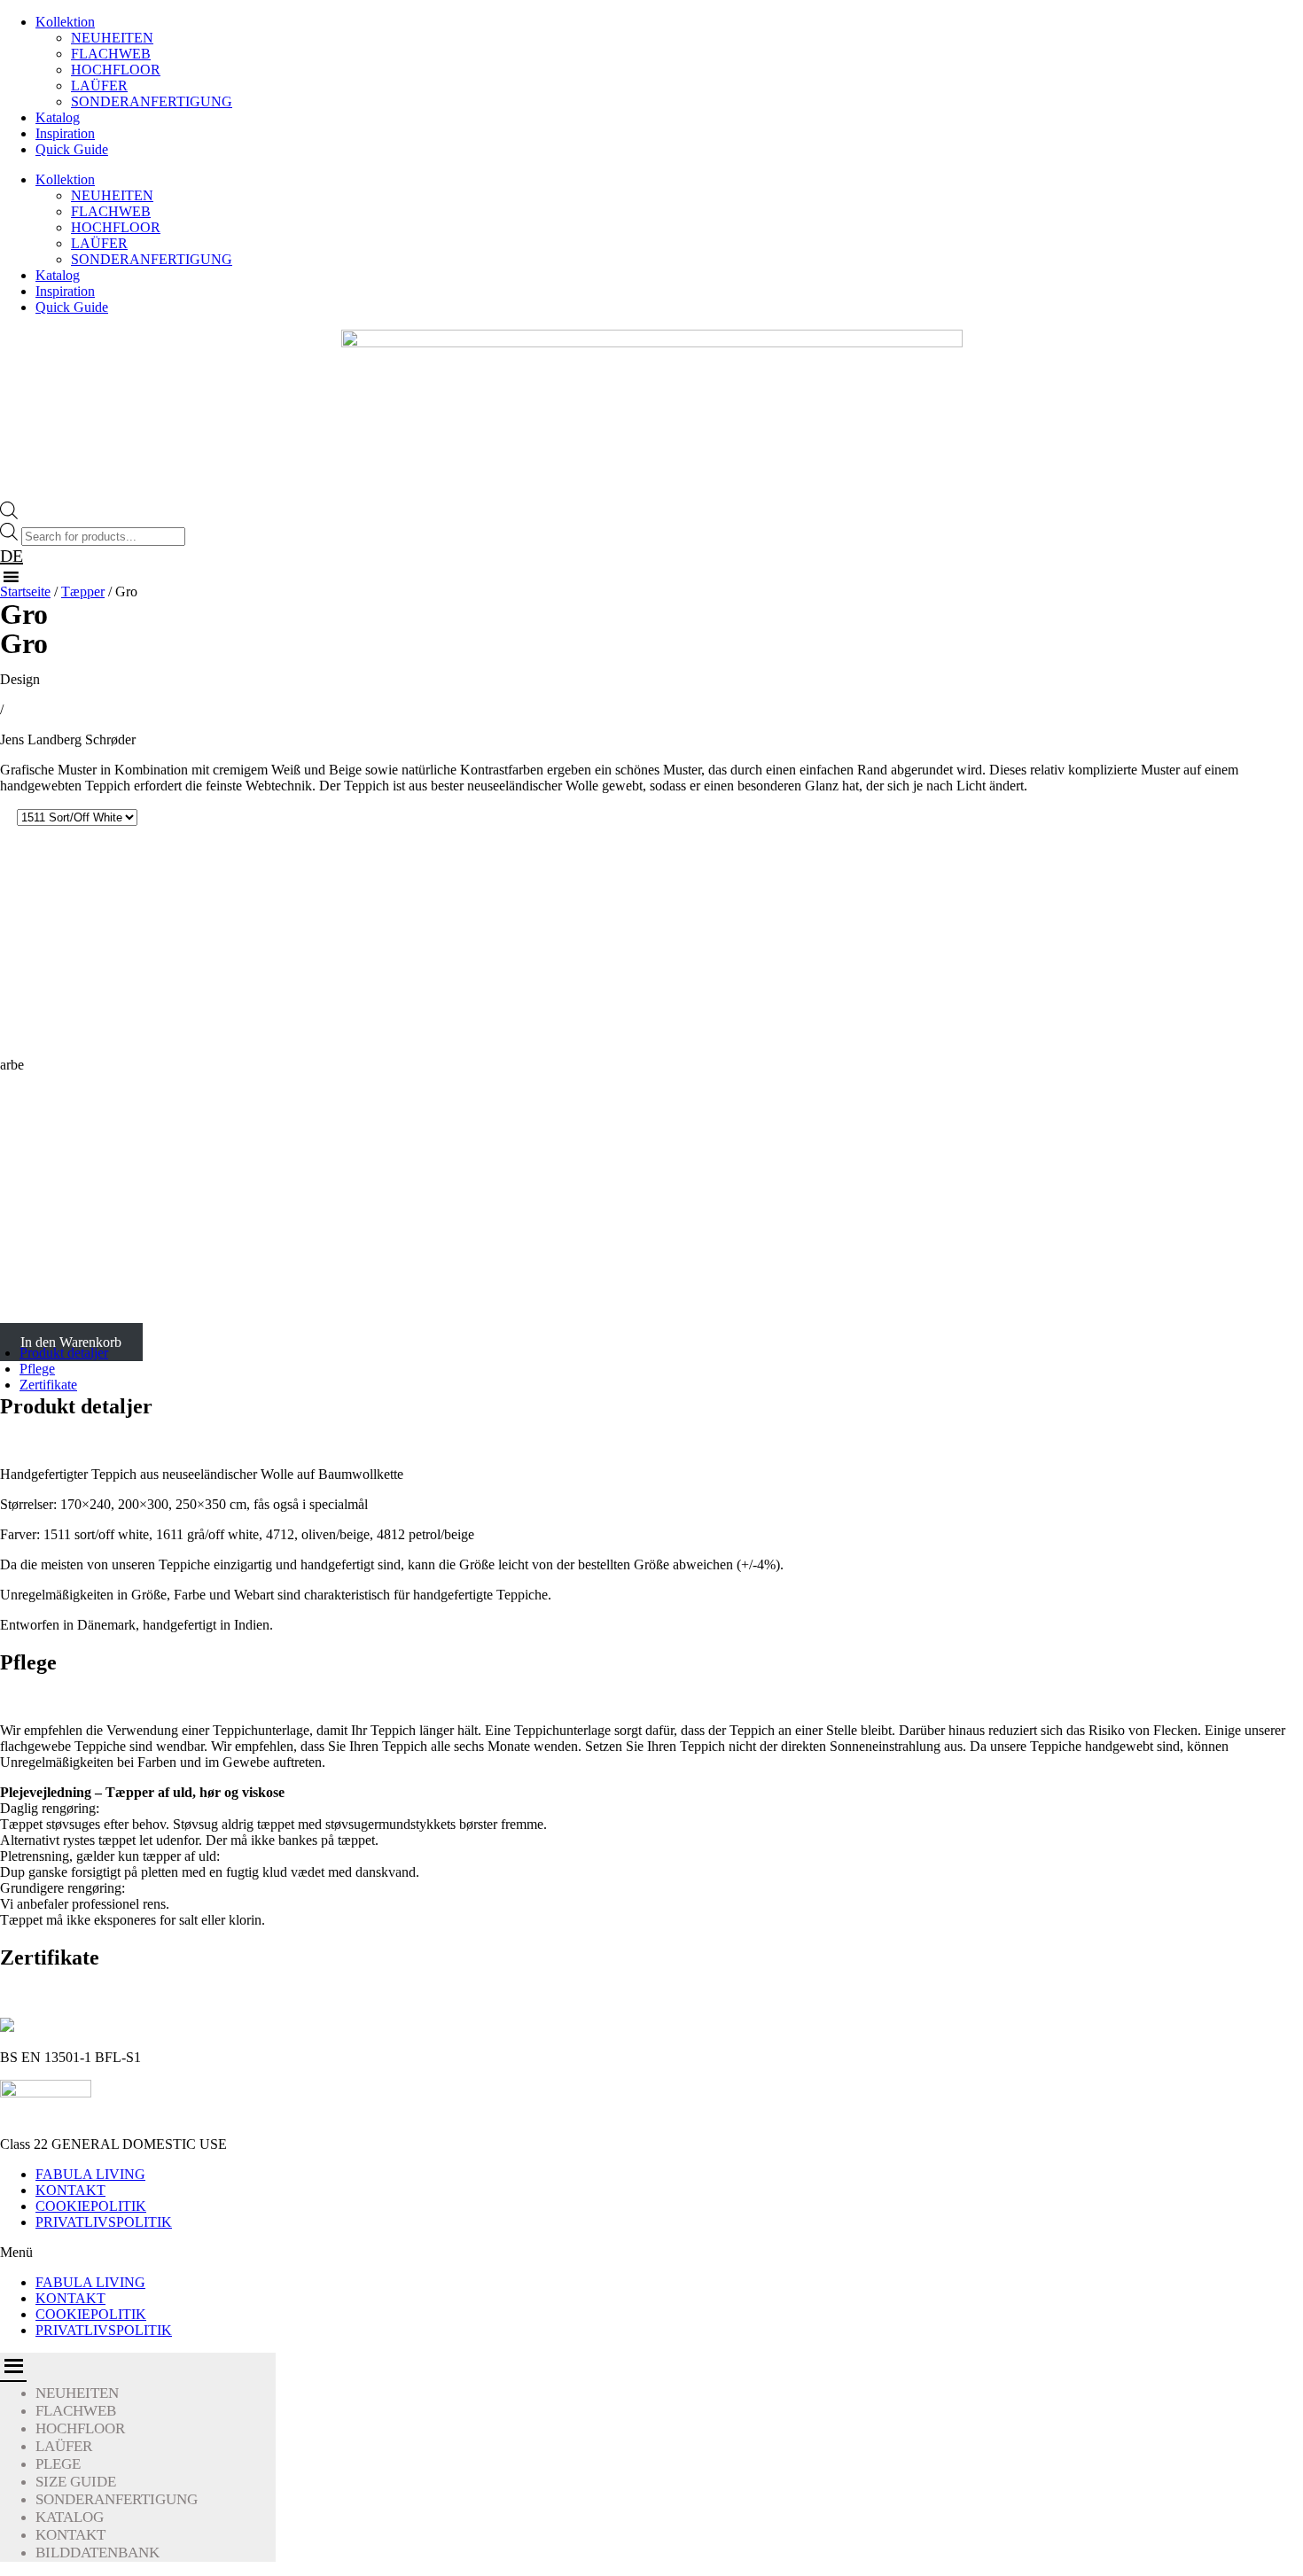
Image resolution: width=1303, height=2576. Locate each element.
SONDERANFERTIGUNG (152, 101)
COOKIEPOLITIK (91, 2206)
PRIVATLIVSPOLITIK (104, 2222)
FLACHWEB (111, 54)
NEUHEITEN (112, 38)
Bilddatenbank (98, 2553)
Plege (58, 2464)
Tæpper (83, 591)
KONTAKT (70, 2190)
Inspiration (65, 133)
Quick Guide (72, 149)
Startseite (25, 591)
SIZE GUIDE (76, 2482)
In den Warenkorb (71, 1342)
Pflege (37, 1369)
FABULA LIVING (90, 2174)
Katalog (58, 117)
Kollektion (65, 22)
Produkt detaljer (64, 1353)
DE (12, 556)
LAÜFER (99, 86)
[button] (651, 2253)
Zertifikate (48, 1385)
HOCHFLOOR (116, 70)
